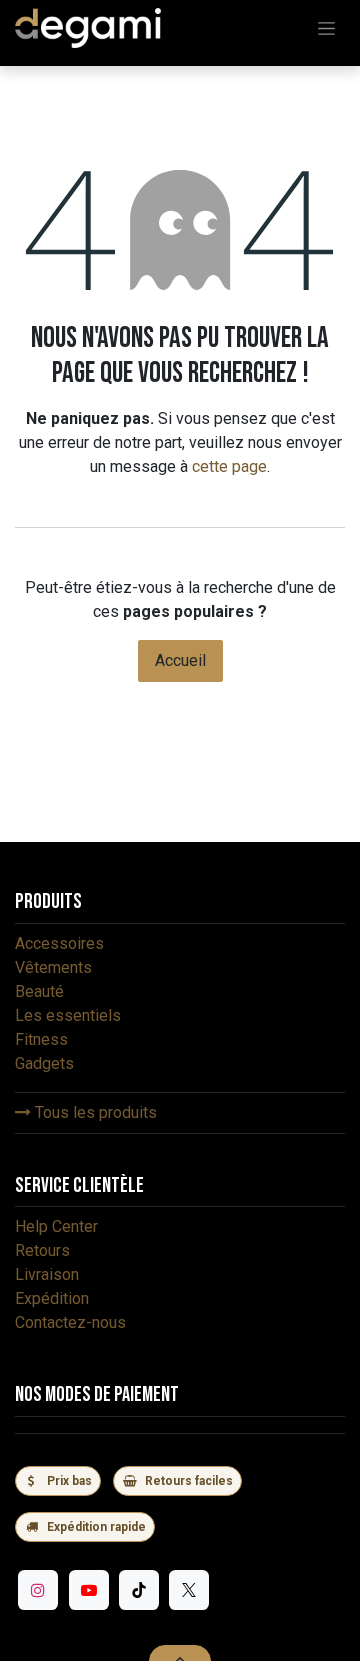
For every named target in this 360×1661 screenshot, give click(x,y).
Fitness (41, 1039)
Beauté (39, 991)
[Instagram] (38, 1590)
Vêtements (53, 967)
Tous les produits (94, 1112)
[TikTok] (139, 1590)
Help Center (56, 1226)
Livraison (47, 1274)
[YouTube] (89, 1590)
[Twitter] (189, 1590)
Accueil (180, 660)
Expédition (52, 1298)
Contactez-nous (70, 1322)
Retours (42, 1250)
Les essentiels (68, 1015)
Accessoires (59, 943)
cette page (229, 466)
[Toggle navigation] (326, 28)
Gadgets (44, 1063)
